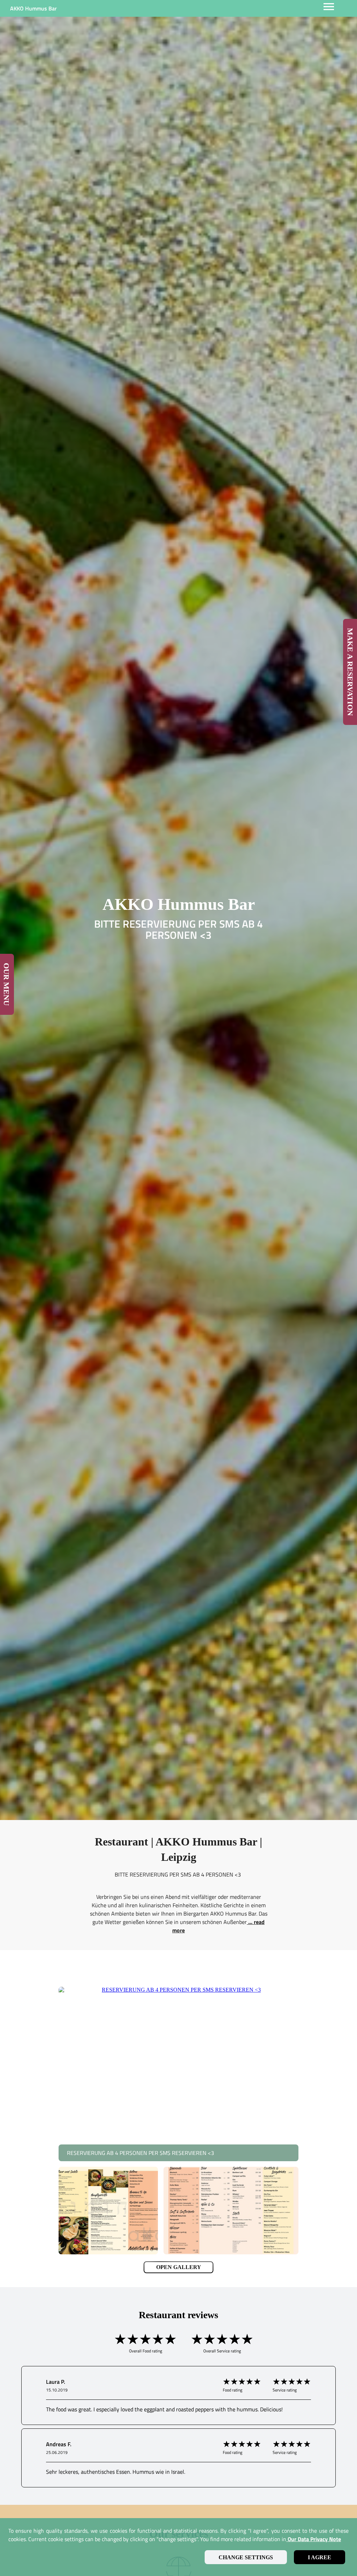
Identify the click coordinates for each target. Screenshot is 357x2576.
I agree (320, 2557)
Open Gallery (179, 2267)
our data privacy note (314, 2539)
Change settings (246, 2557)
